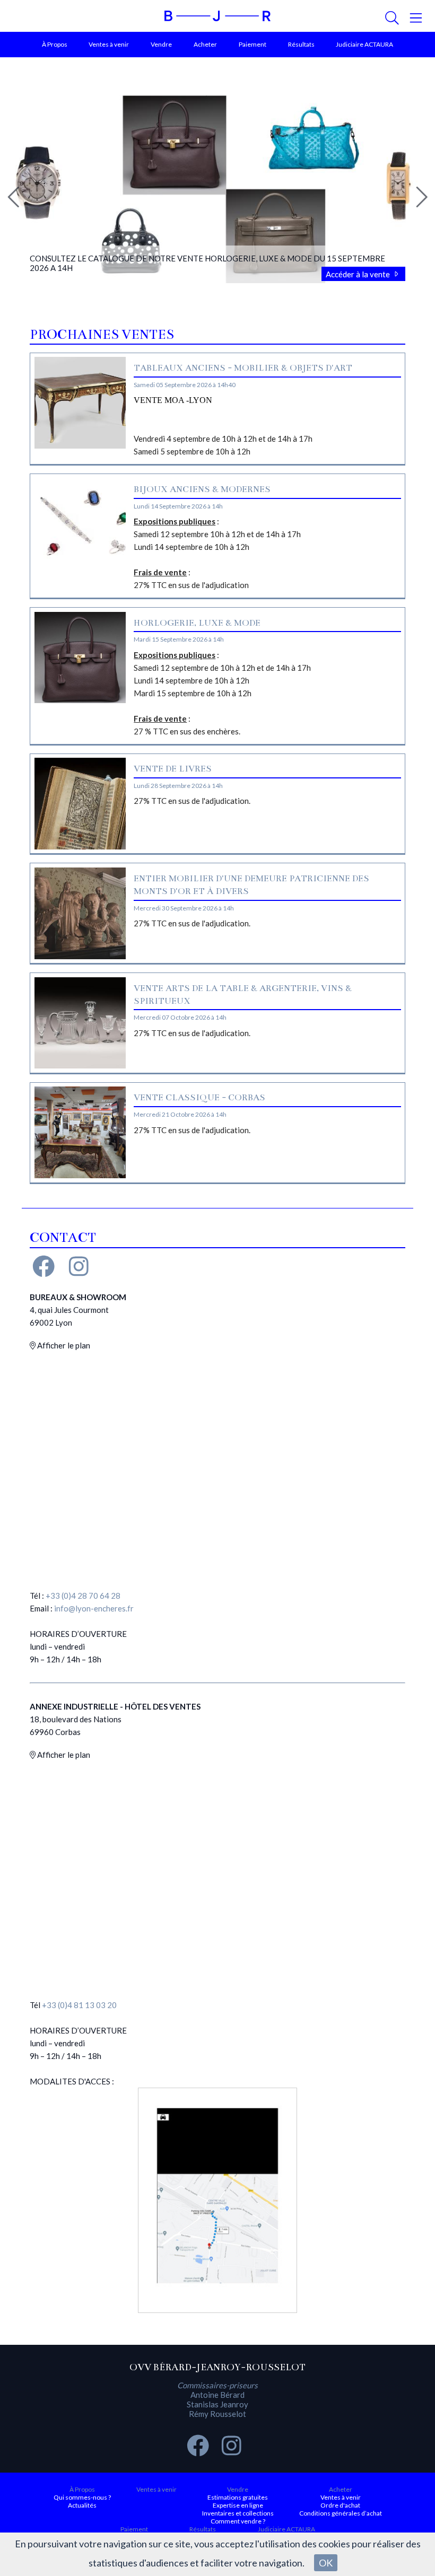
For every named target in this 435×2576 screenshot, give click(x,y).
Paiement (253, 44)
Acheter (205, 44)
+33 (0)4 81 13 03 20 (79, 2005)
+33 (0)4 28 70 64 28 (83, 1596)
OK (326, 2563)
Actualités (82, 2505)
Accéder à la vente (359, 274)
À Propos (55, 44)
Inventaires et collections (238, 2513)
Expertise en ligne (238, 2505)
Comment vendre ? (238, 2521)
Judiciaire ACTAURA (364, 44)
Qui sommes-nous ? (82, 2497)
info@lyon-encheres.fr (94, 1608)
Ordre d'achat (340, 2505)
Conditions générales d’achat (341, 2513)
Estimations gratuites (238, 2497)
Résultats (301, 44)
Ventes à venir (109, 44)
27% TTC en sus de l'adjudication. (192, 801)
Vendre (161, 44)
